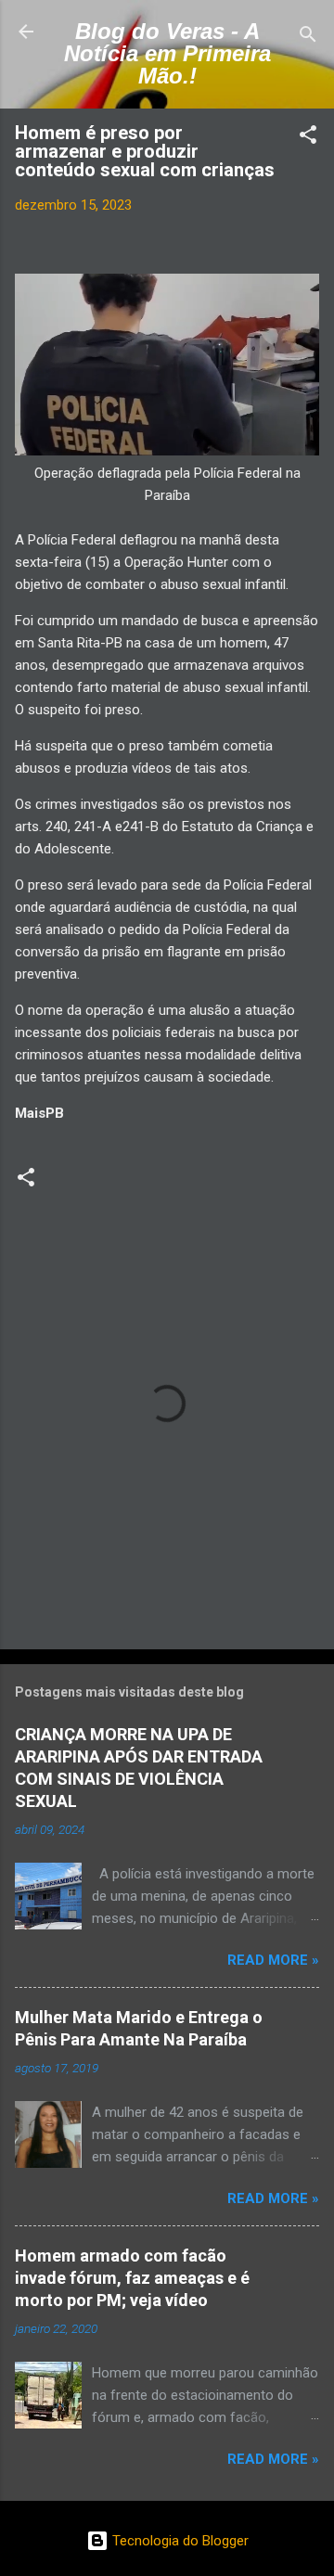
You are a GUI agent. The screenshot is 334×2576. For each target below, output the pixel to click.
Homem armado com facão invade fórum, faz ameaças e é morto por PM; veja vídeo (132, 2278)
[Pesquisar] (308, 38)
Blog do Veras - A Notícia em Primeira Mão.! (167, 53)
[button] (308, 138)
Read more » (273, 1960)
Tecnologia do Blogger (179, 2541)
